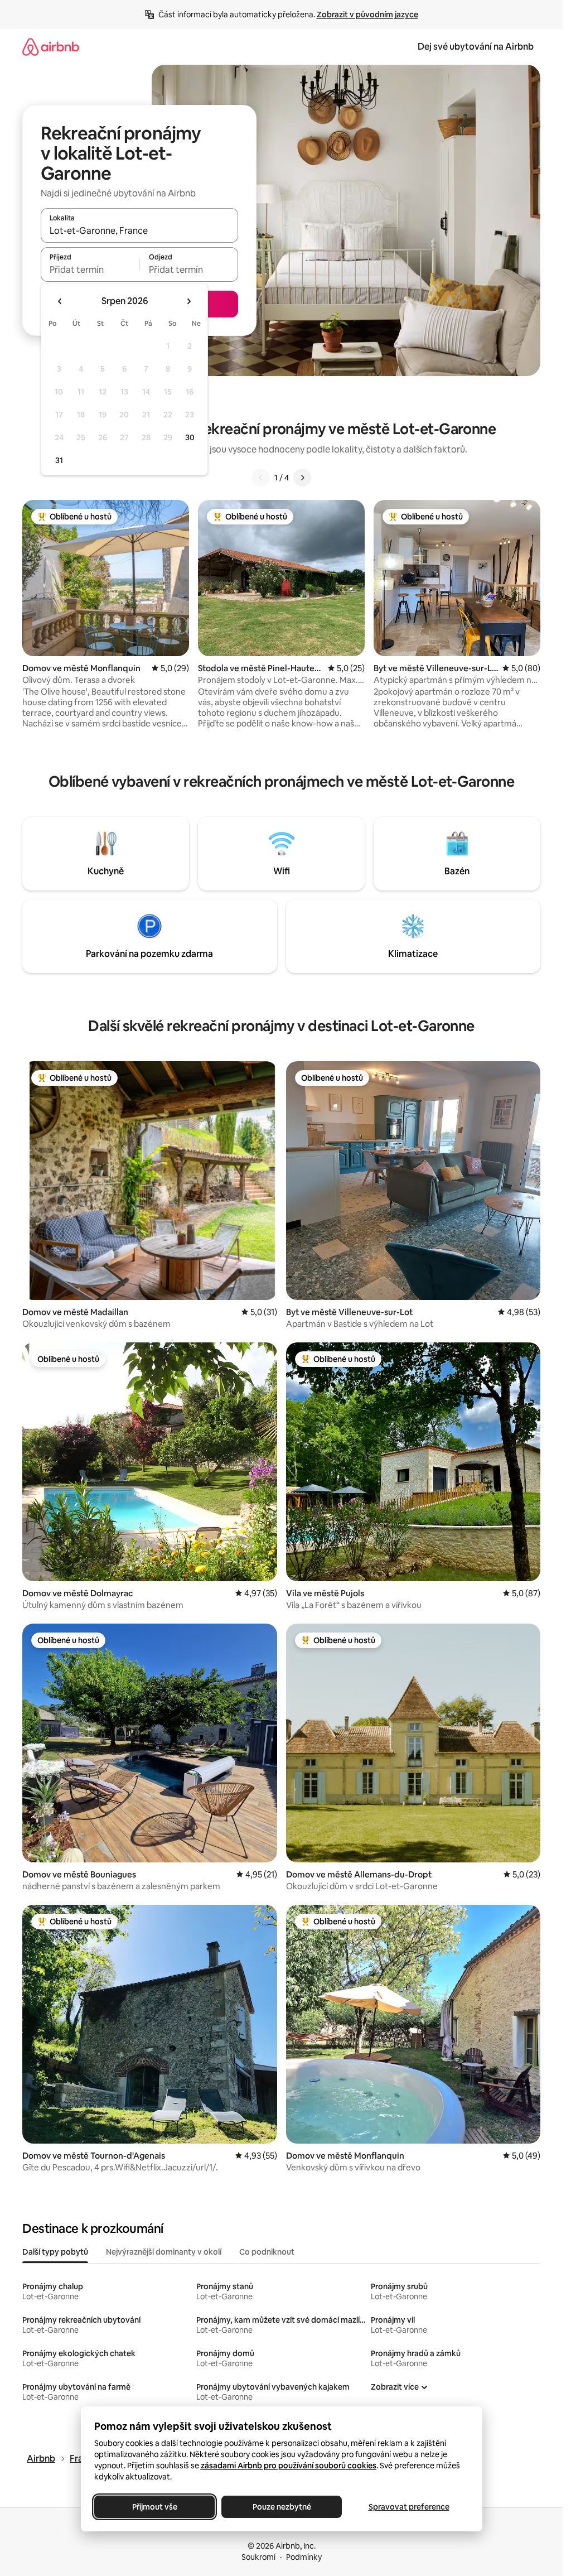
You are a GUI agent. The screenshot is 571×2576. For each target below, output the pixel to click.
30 (190, 437)
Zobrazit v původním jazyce (367, 15)
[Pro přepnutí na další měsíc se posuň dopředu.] (188, 301)
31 (59, 460)
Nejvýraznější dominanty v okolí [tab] (164, 2252)
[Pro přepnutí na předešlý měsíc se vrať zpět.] (60, 301)
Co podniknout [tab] (267, 2252)
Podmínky (304, 2557)
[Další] (302, 478)
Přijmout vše (154, 2507)
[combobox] (139, 230)
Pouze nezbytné (281, 2507)
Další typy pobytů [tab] (55, 2252)
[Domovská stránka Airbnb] (51, 47)
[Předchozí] (261, 478)
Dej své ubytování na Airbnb (476, 47)
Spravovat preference (408, 2507)
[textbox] (90, 269)
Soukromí (258, 2557)
